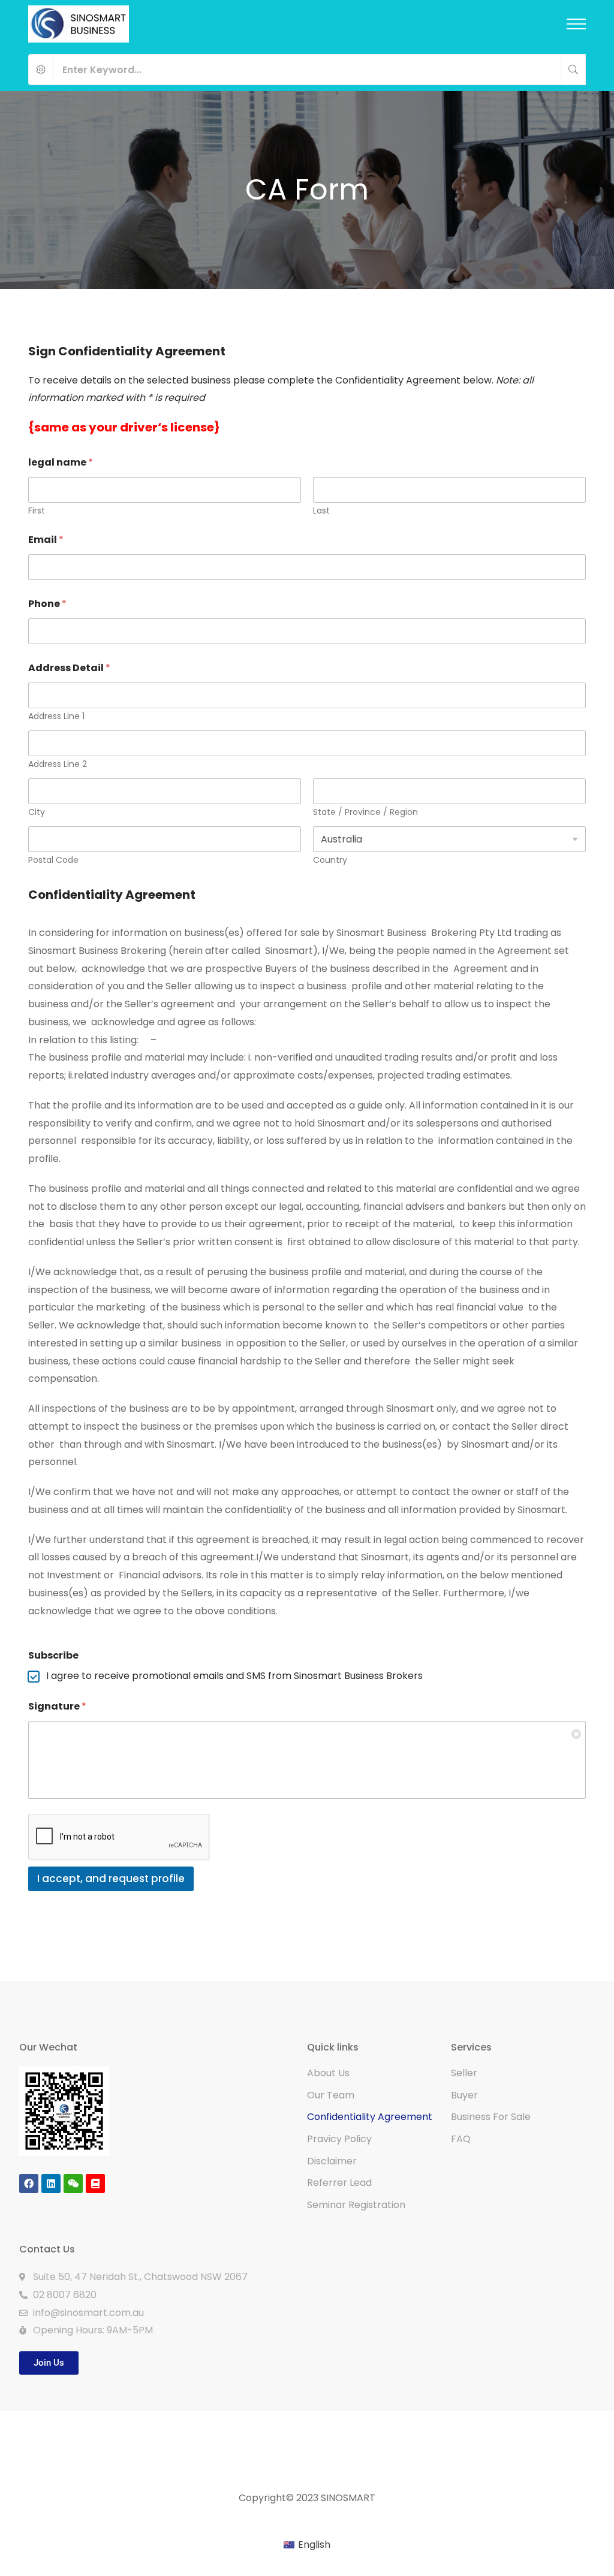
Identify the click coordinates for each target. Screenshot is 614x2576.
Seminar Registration (356, 2205)
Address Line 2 (58, 764)
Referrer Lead (339, 2183)
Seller (464, 2073)
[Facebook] (29, 2184)
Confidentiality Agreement (370, 2117)
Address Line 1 (56, 716)
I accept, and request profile (111, 1879)
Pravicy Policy (339, 2139)
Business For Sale (491, 2117)
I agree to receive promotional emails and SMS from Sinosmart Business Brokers (234, 1676)
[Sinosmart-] (79, 24)
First (37, 511)
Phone (47, 604)
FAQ (461, 2139)
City (37, 812)
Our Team (331, 2095)
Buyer (464, 2095)
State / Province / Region (365, 812)
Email (46, 540)
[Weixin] (73, 2184)
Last (321, 511)
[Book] (95, 2184)
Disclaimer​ (332, 2161)
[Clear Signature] (577, 1730)
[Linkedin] (51, 2184)
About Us (328, 2073)
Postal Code (53, 860)
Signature (57, 1706)
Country (330, 860)
